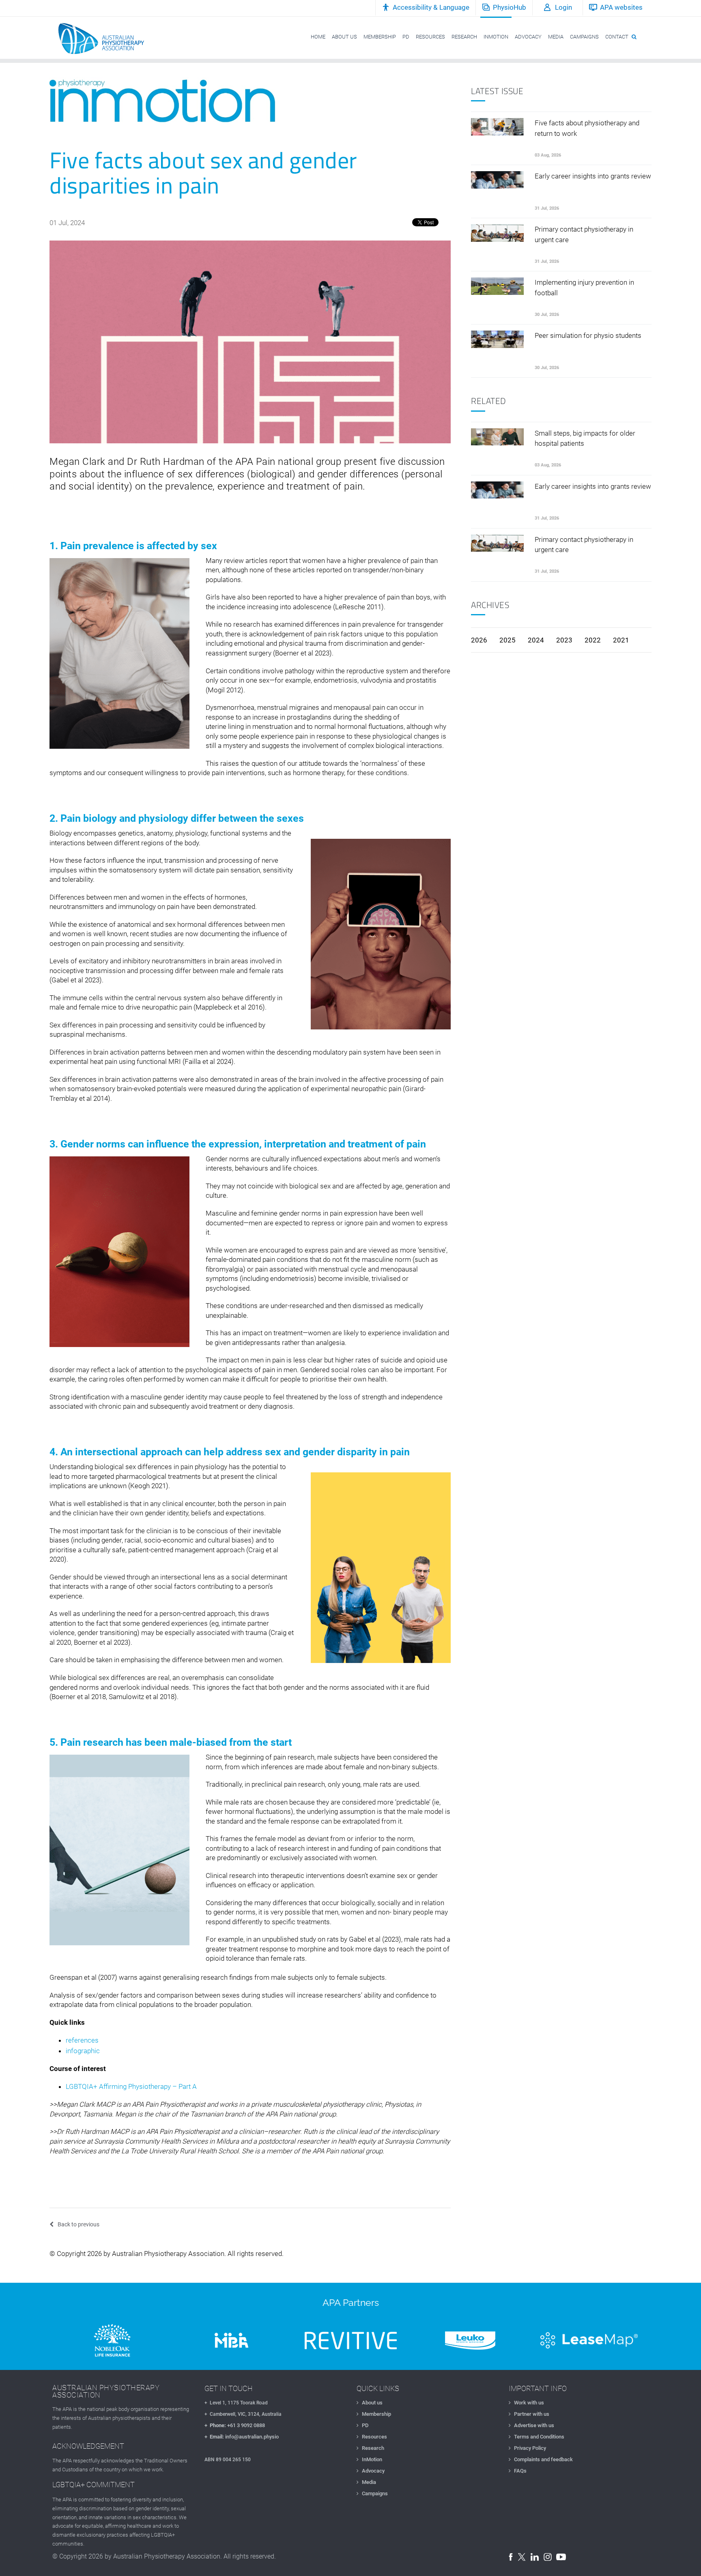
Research (373, 2448)
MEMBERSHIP (380, 37)
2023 (564, 640)
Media (369, 2482)
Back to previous (78, 2224)
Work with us (529, 2403)
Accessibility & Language (431, 7)
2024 (536, 640)
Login (563, 7)
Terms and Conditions (539, 2437)
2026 (479, 640)
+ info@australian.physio (242, 2437)
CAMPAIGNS (584, 37)
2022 (593, 640)
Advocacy (373, 2471)
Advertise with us (534, 2425)
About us (372, 2403)
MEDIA (556, 37)
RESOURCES (430, 37)
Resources (374, 2437)
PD (406, 37)
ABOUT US (344, 37)
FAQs (520, 2471)
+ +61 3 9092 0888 (235, 2425)
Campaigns (375, 2493)
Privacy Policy (530, 2448)
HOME (318, 37)
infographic (83, 2051)
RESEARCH (464, 37)
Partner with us (532, 2414)
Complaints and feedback (543, 2459)
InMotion (372, 2459)
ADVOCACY (528, 37)
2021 (621, 640)
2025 (507, 640)
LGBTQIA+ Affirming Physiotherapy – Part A (131, 2086)
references (82, 2040)
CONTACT (617, 37)
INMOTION (496, 37)
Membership (376, 2414)
